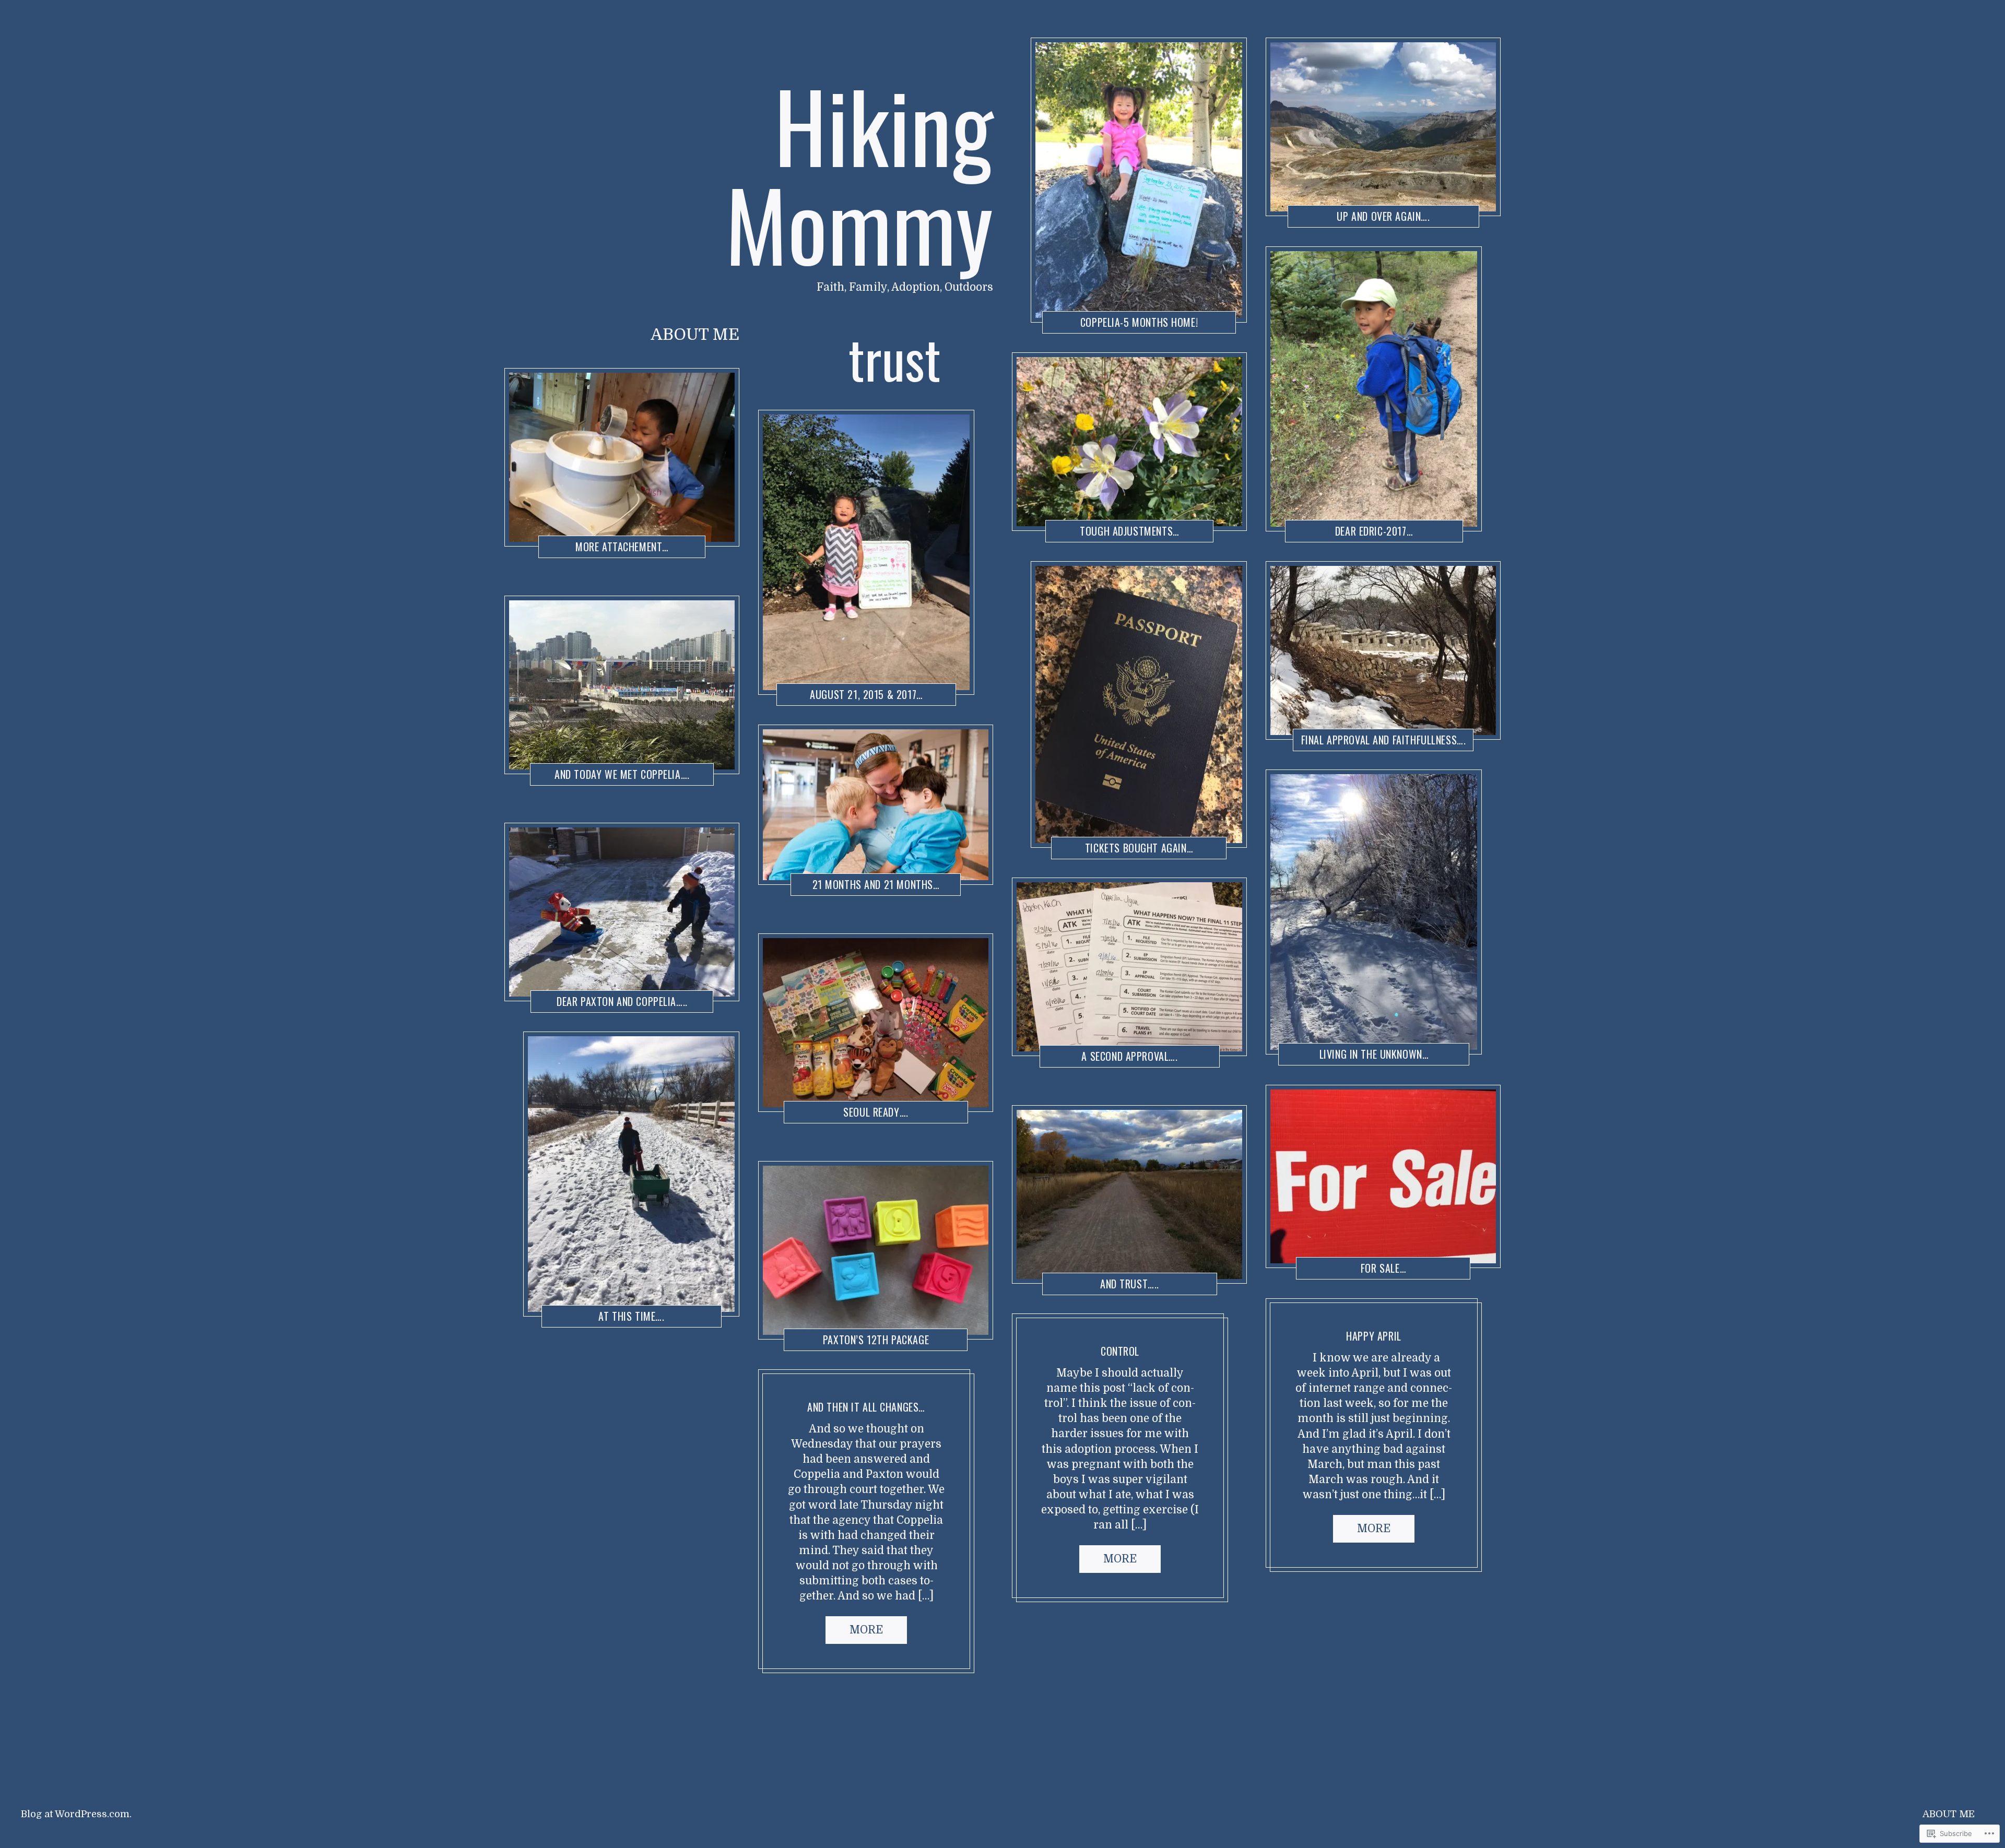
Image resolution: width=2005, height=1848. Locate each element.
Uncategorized (1062, 1337)
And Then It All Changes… (866, 1407)
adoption (1306, 1056)
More (866, 1630)
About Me (695, 335)
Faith (561, 1317)
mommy (562, 548)
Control (1120, 1351)
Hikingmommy (617, 548)
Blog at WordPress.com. (76, 1814)
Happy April (1373, 1336)
